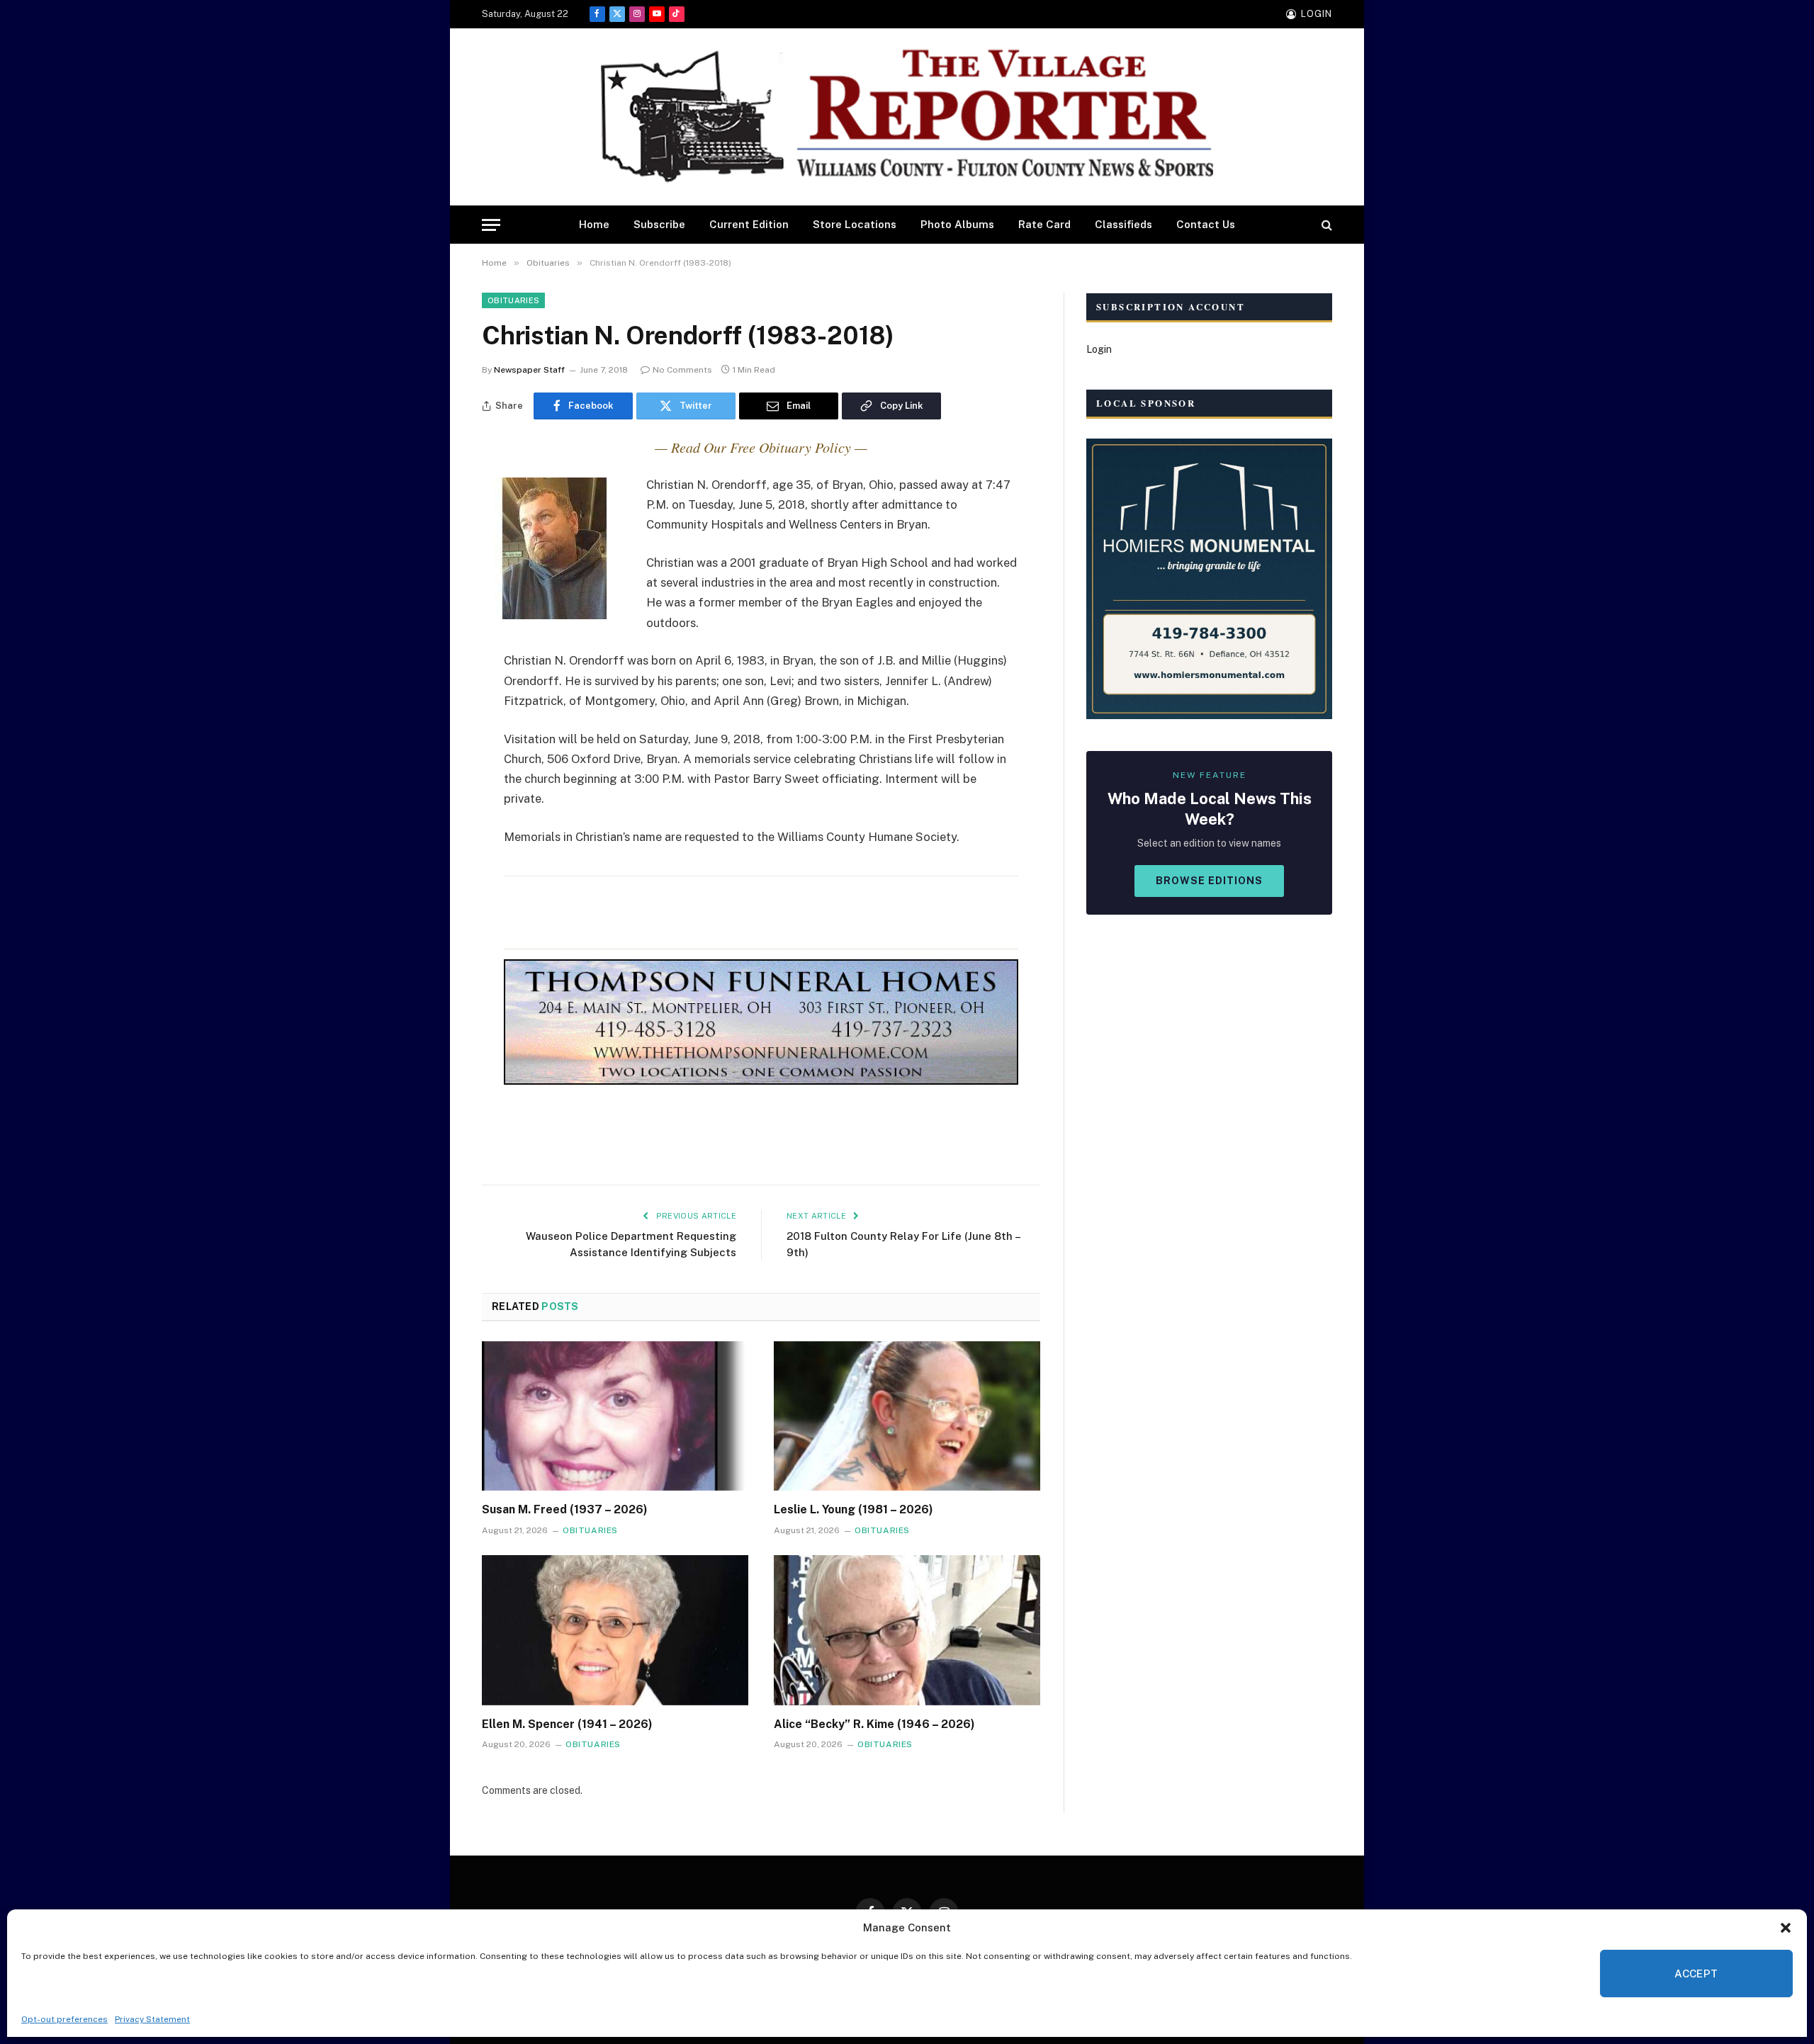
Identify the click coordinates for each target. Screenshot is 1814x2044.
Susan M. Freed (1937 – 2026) (565, 1509)
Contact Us (1206, 224)
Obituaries (513, 300)
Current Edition (749, 224)
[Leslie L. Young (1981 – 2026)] (907, 1416)
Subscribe (659, 224)
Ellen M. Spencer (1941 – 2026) (567, 1724)
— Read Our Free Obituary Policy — (761, 447)
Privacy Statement (152, 2019)
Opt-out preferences (64, 2019)
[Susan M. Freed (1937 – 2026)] (615, 1416)
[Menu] (491, 225)
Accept (1696, 1974)
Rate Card (1044, 224)
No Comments (682, 370)
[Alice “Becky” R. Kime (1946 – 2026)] (907, 1630)
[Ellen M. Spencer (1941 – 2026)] (615, 1630)
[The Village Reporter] (907, 117)
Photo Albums (957, 224)
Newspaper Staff (529, 370)
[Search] (1325, 225)
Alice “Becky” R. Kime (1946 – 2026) (874, 1724)
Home (594, 224)
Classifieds (1123, 224)
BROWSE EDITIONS (1209, 881)
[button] (1786, 1928)
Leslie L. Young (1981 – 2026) (854, 1509)
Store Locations (855, 224)
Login (1099, 349)
